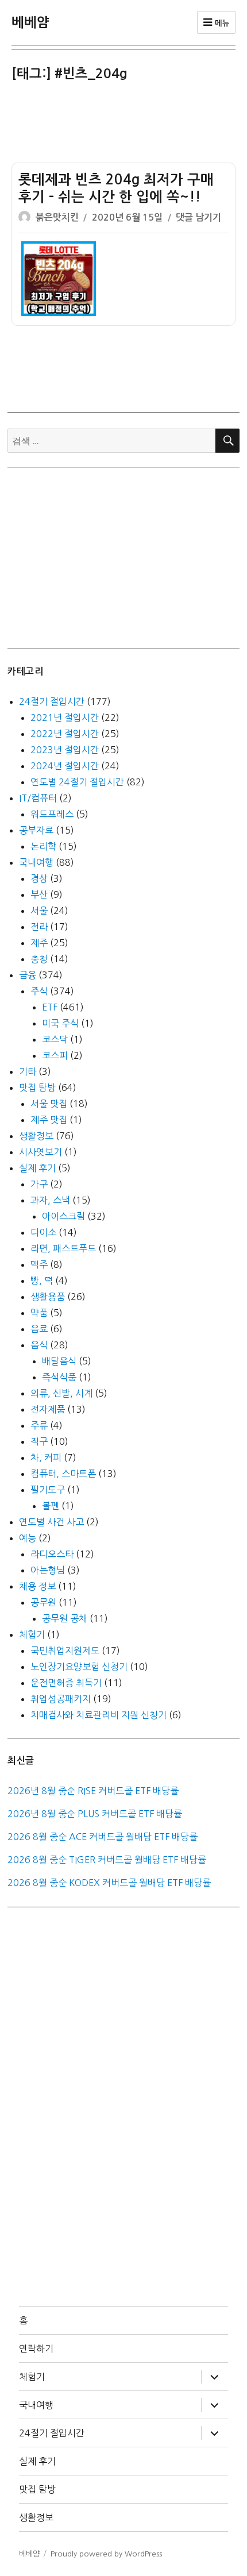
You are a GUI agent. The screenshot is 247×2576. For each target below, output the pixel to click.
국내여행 (36, 862)
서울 (39, 911)
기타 (28, 1071)
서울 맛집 (49, 1104)
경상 (39, 878)
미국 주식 (60, 1023)
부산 (39, 894)
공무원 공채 (65, 1618)
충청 (39, 959)
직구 (39, 1441)
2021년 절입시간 (65, 718)
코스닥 (55, 1039)
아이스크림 (63, 1216)
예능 (28, 1538)
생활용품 (48, 1297)
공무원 (43, 1602)
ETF (50, 1007)
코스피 (55, 1055)
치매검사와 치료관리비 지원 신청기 (99, 1715)
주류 (39, 1425)
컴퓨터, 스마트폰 (63, 1474)
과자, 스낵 (50, 1200)
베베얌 (30, 22)
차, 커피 (46, 1457)
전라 (39, 927)
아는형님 (48, 1570)
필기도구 (48, 1490)
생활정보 (36, 1136)
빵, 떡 (42, 1281)
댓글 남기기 (198, 217)
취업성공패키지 (61, 1699)
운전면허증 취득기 (66, 1683)
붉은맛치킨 (57, 217)
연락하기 (36, 2349)
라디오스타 (52, 1554)
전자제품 (48, 1409)
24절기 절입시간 (52, 701)
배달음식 (59, 1361)
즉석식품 (59, 1377)
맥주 (39, 1264)
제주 (39, 943)
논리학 (43, 846)
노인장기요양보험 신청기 (79, 1667)
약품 (39, 1313)
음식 (39, 1345)
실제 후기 (37, 1168)
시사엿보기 (40, 1152)
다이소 (43, 1232)
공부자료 (36, 830)
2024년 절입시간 (65, 766)
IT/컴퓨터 (38, 798)
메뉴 (221, 23)
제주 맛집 (49, 1120)
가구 (39, 1184)
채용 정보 (37, 1586)
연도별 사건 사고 (51, 1522)
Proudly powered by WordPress (106, 2554)
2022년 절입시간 (65, 734)
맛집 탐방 (37, 1088)
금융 (28, 975)
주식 (39, 991)
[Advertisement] (126, 125)
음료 (39, 1329)
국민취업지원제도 (65, 1651)
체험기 (32, 1634)
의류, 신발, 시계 (61, 1393)
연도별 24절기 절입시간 (77, 782)
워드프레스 (52, 814)
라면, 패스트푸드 (63, 1248)
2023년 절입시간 (65, 750)
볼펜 (51, 1506)
